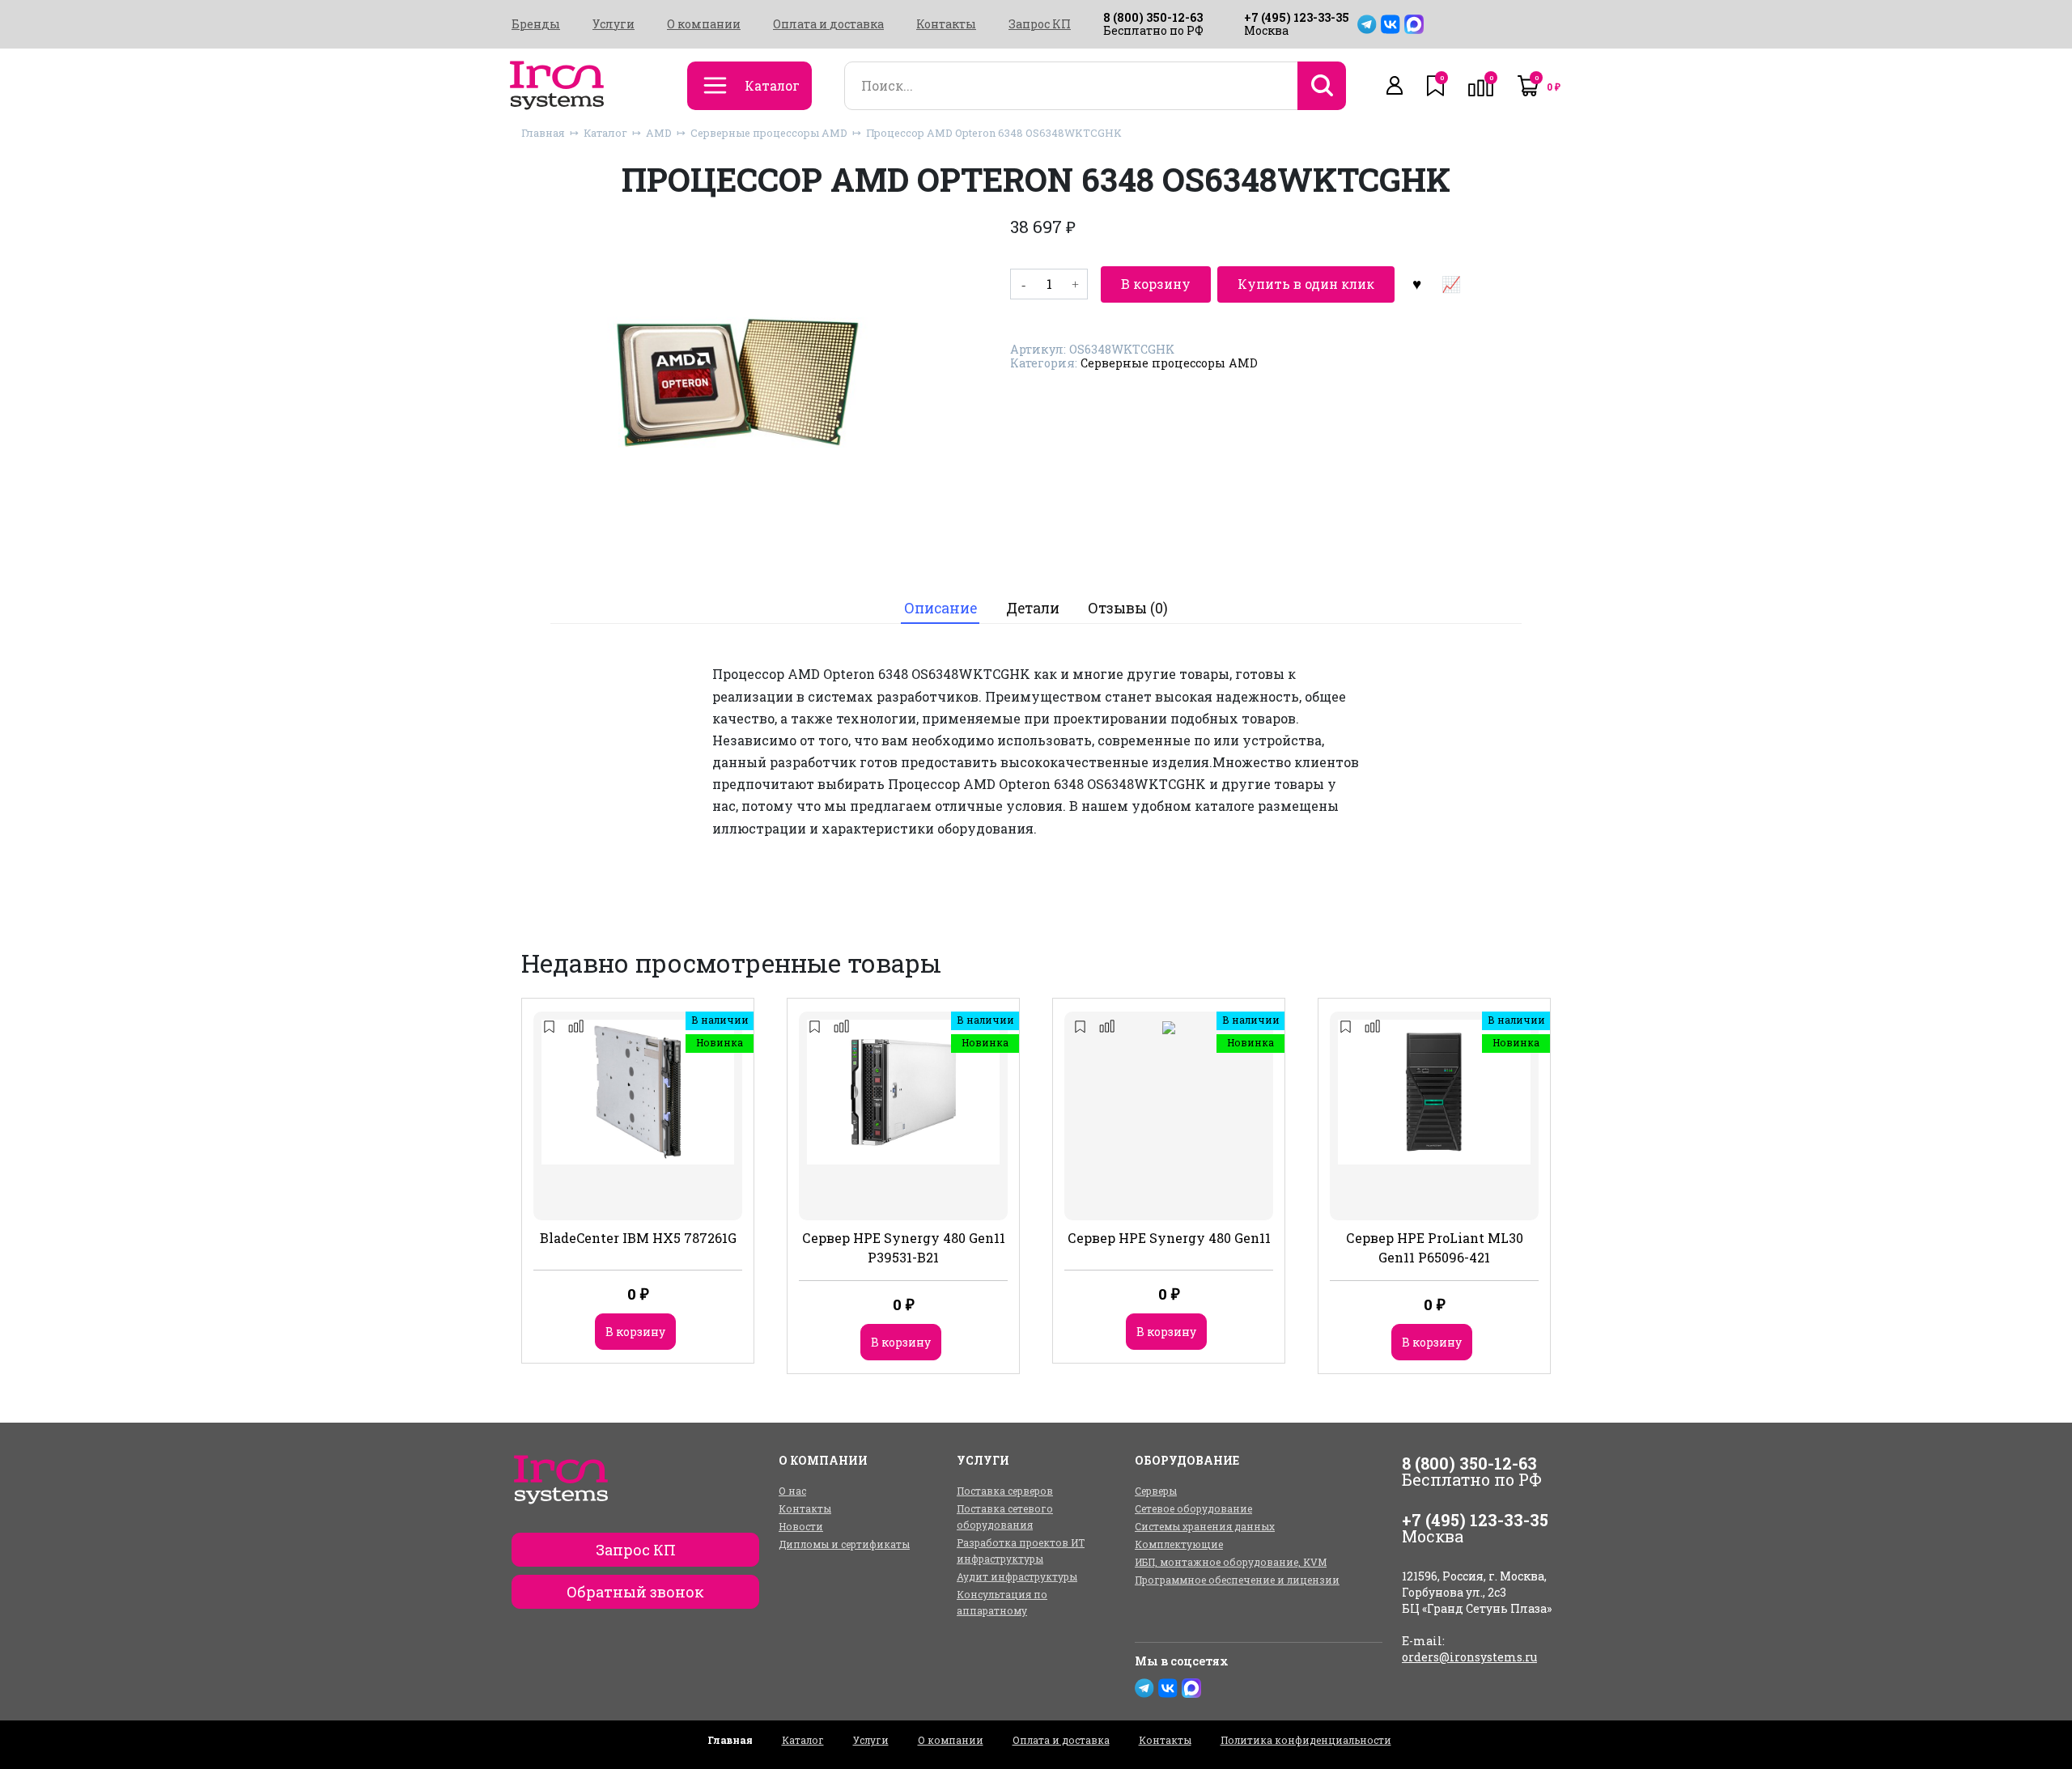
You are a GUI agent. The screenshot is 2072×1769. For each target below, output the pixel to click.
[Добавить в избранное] (1416, 284)
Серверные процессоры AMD (769, 133)
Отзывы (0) (1128, 608)
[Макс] (1414, 24)
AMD (659, 133)
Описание (940, 608)
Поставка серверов (1005, 1491)
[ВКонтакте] (1391, 24)
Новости (801, 1526)
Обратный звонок (635, 1592)
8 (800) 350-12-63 (1153, 17)
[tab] (940, 609)
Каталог (605, 133)
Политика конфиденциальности (1306, 1740)
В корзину (1156, 284)
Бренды (536, 24)
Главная (543, 133)
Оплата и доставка (828, 24)
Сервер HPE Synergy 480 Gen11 (1169, 1238)
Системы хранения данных (1205, 1526)
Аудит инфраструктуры (1017, 1576)
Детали (1033, 608)
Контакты (946, 24)
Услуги (614, 24)
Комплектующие (1179, 1544)
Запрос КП (1040, 24)
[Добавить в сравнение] (1450, 284)
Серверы (1156, 1491)
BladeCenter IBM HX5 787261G (638, 1238)
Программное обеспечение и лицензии (1237, 1580)
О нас (792, 1491)
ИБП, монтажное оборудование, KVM (1231, 1562)
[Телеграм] (1367, 24)
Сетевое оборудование (1193, 1508)
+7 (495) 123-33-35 (1297, 17)
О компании (704, 24)
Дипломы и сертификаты (844, 1544)
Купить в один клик (1306, 284)
